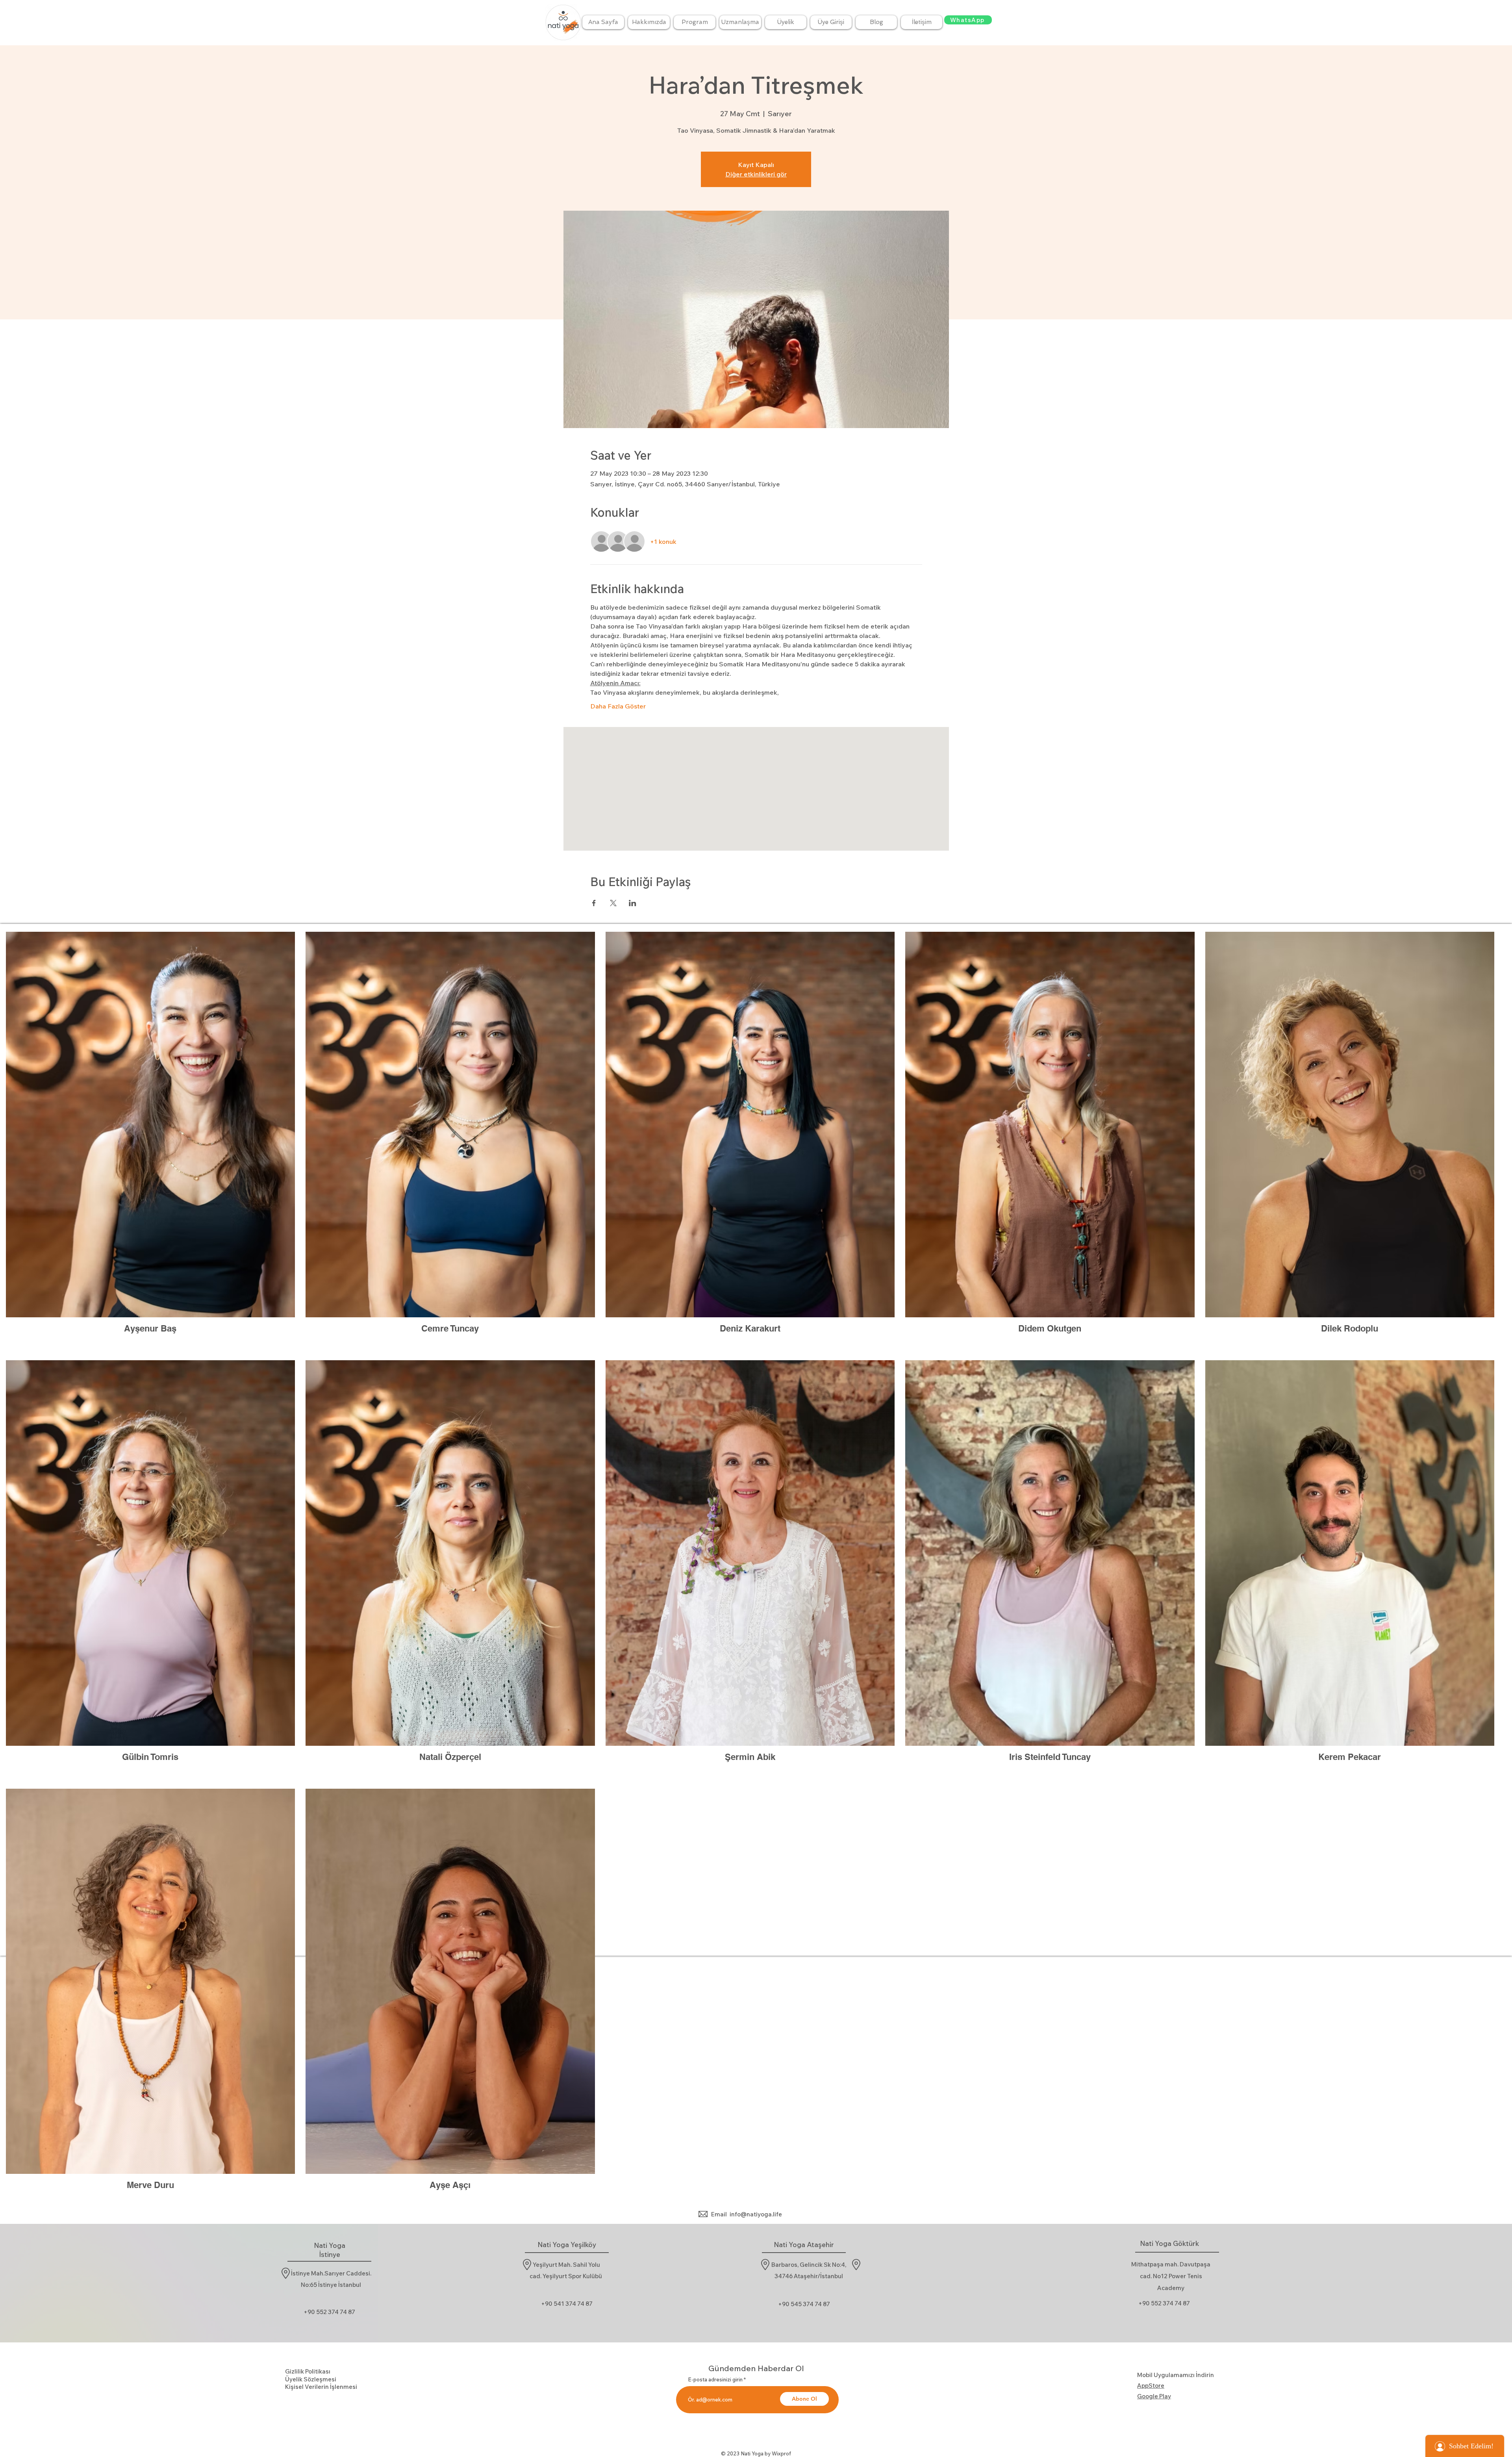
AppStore (1151, 2386)
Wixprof (781, 2453)
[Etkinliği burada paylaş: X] (613, 903)
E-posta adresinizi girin (715, 2380)
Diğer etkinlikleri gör (756, 174)
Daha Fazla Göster (618, 706)
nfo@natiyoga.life (757, 2214)
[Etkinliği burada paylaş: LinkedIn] (633, 903)
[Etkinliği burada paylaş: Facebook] (594, 903)
